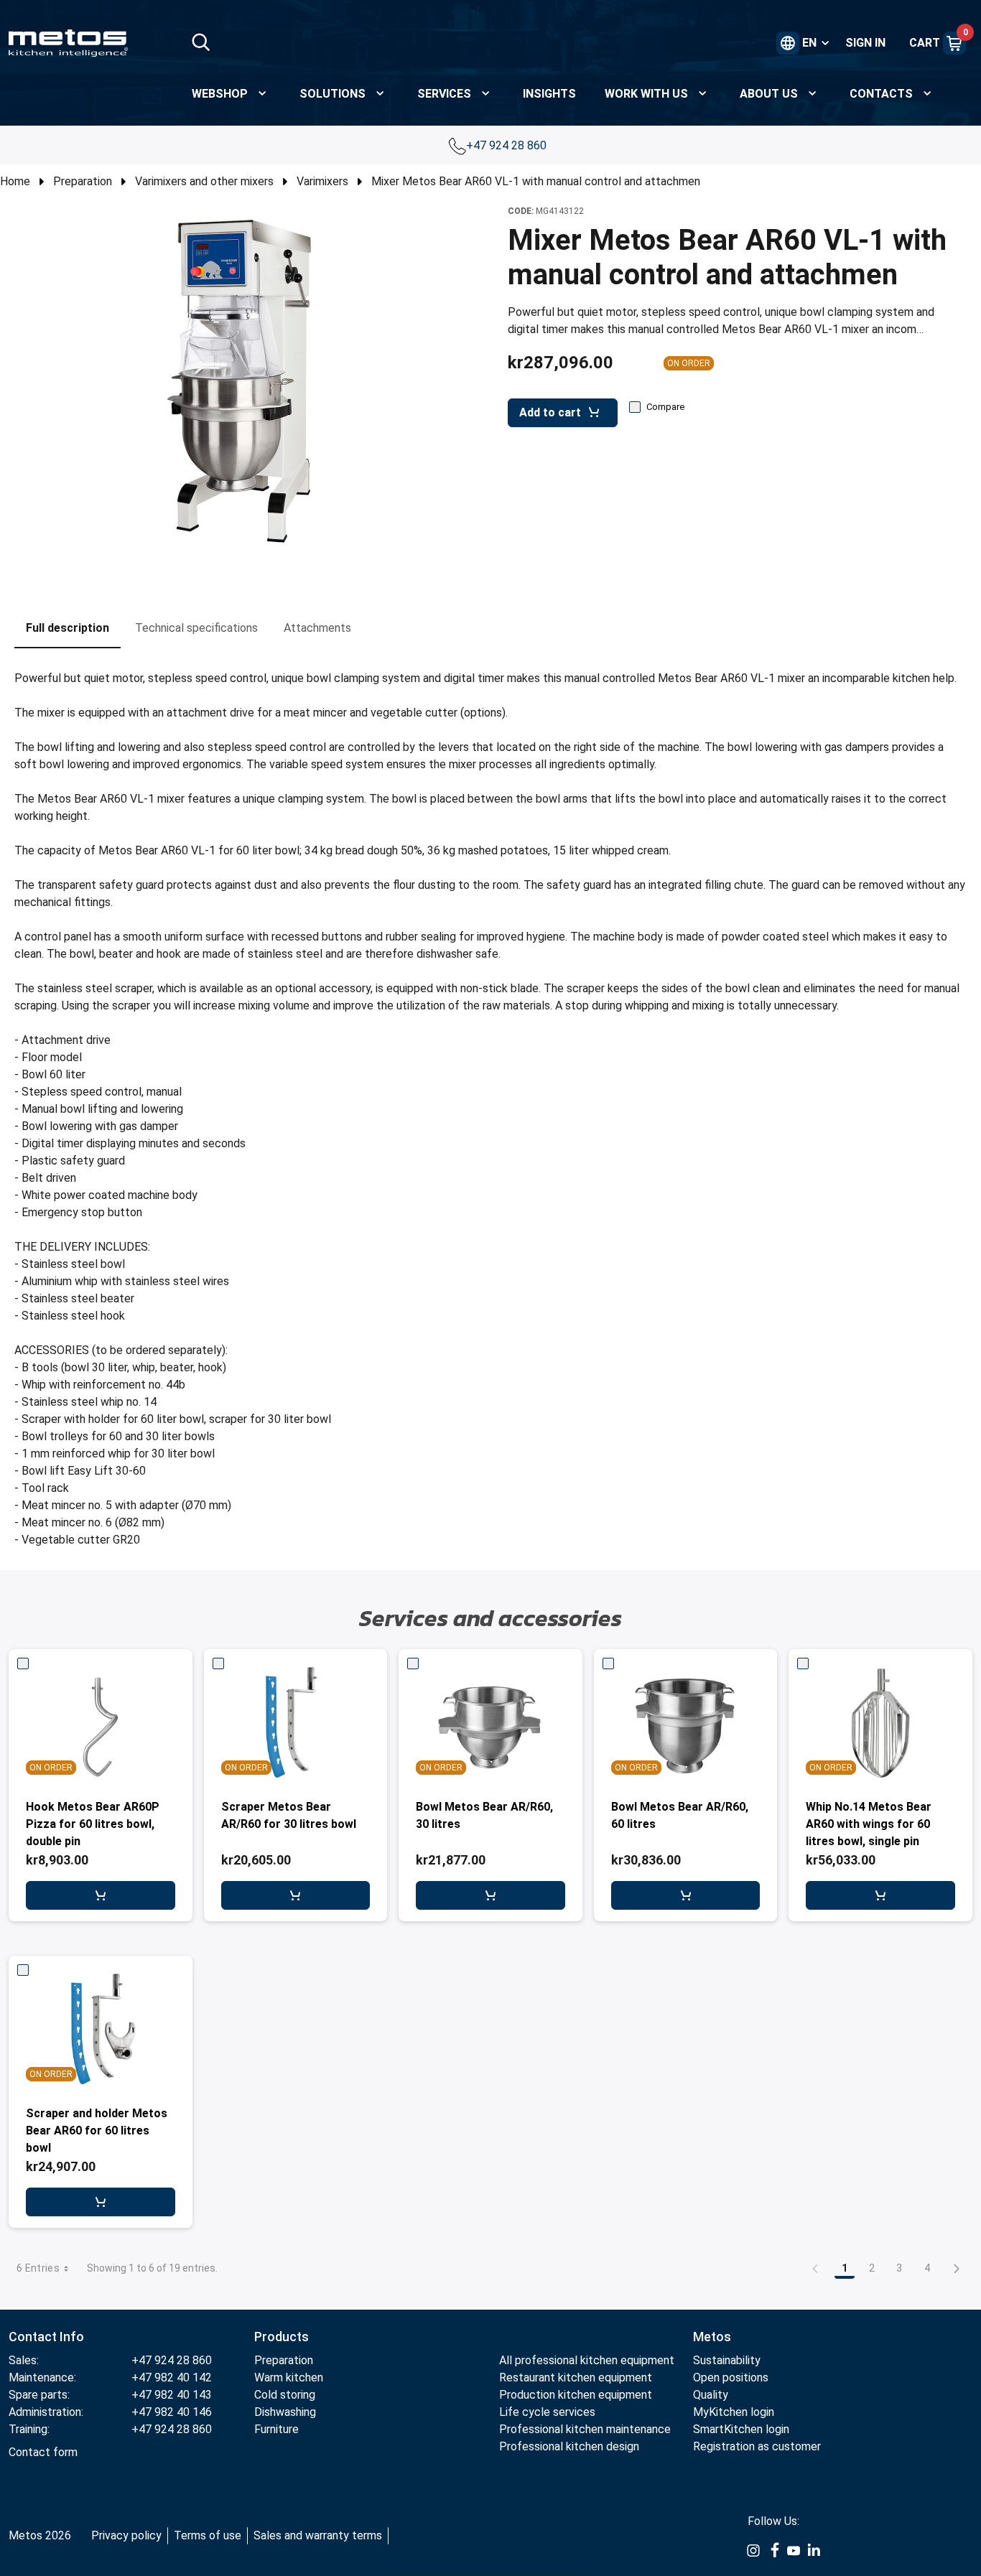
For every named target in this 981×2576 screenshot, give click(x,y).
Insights (549, 94)
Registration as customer (757, 2446)
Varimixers (322, 181)
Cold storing (285, 2395)
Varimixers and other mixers (204, 181)
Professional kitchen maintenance (585, 2429)
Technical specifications (196, 628)
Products (282, 2337)
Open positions (731, 2377)
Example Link (753, 2551)
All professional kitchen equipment (587, 2360)
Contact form (43, 2452)
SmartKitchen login (741, 2429)
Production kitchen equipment (576, 2395)
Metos (712, 2337)
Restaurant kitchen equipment (576, 2377)
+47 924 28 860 (508, 145)
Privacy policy (126, 2535)
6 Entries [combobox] (38, 2268)
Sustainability (727, 2360)
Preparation (83, 181)
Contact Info (46, 2337)
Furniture (276, 2429)
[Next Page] (957, 2268)
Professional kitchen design (569, 2446)
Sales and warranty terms (318, 2535)
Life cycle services (547, 2412)
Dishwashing (285, 2412)
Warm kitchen (290, 2377)
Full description (68, 628)
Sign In (865, 43)
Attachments (317, 628)
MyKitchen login (734, 2412)
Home (15, 181)
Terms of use (208, 2535)
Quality (711, 2395)
